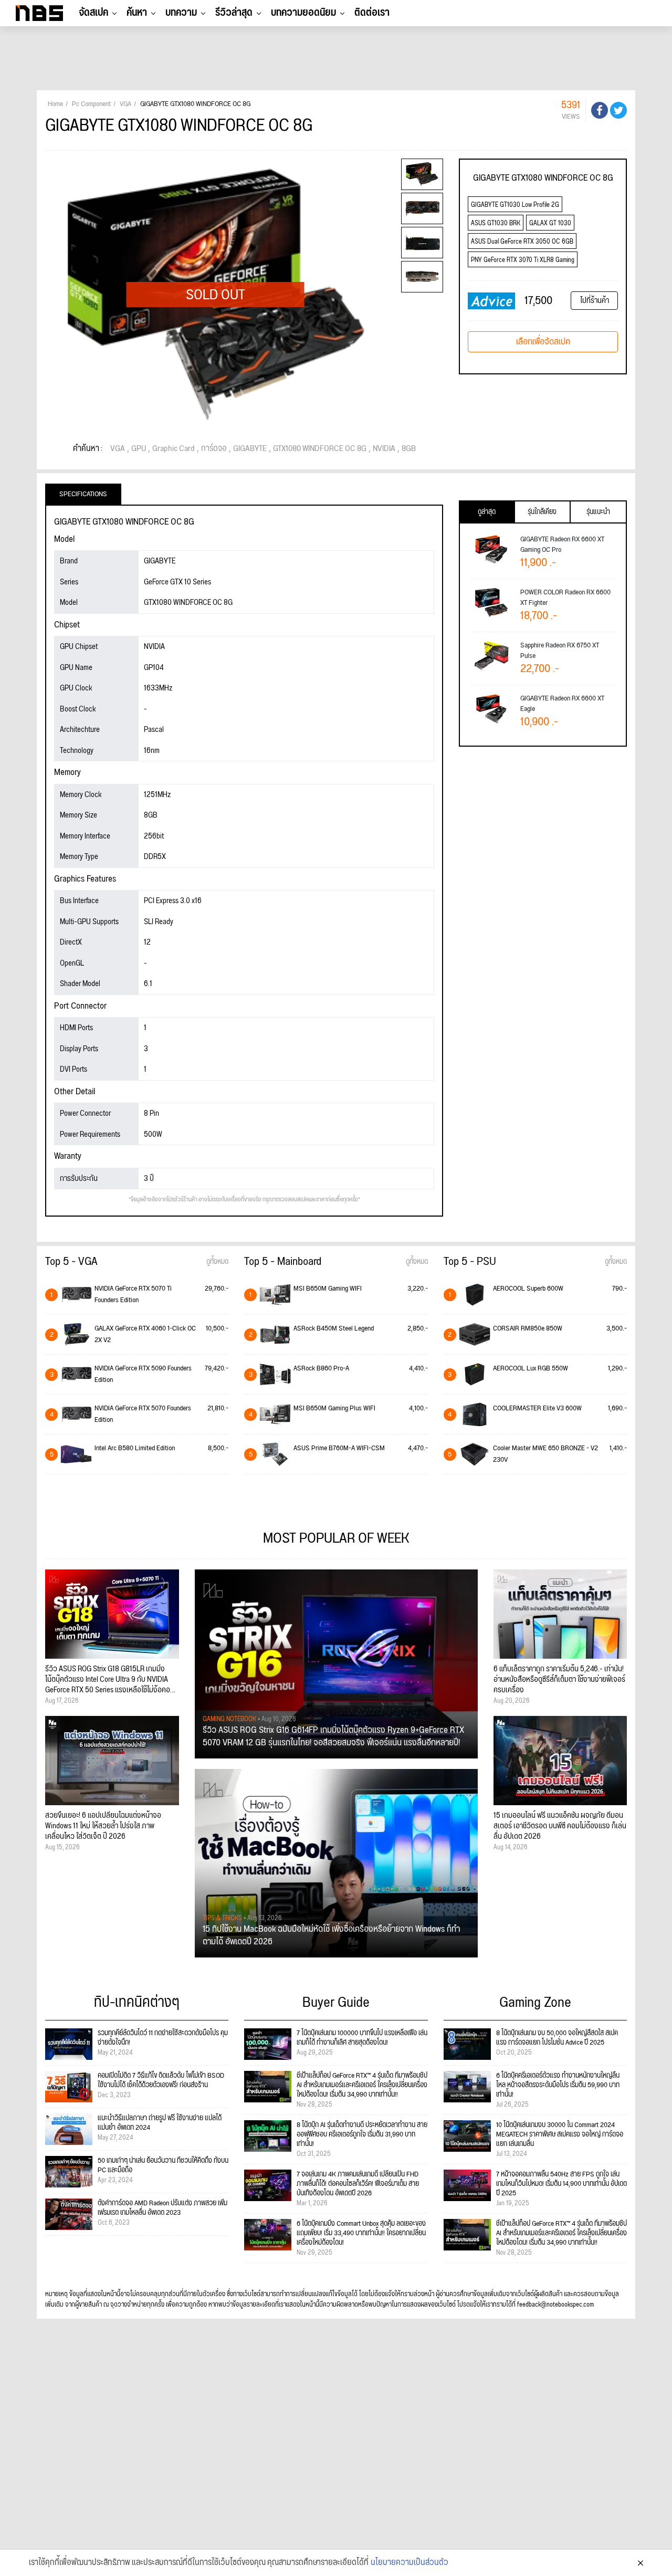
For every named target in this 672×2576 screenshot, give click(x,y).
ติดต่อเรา (372, 13)
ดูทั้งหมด (217, 1262)
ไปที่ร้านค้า (595, 301)
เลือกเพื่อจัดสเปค (543, 342)
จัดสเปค (93, 13)
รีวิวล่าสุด (234, 13)
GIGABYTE (250, 449)
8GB (409, 449)
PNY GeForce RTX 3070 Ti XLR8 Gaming (523, 260)
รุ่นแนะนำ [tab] (598, 512)
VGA (118, 449)
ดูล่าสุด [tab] (487, 512)
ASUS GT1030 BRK (496, 223)
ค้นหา (137, 13)
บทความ (181, 13)
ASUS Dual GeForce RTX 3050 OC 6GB (522, 242)
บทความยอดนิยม (303, 13)
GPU (139, 449)
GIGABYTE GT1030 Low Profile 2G (515, 205)
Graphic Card (174, 449)
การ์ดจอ (214, 449)
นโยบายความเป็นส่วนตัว (409, 2563)
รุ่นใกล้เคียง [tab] (542, 512)
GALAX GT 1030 (550, 223)
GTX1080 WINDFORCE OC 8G (320, 449)
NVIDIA (384, 449)
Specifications (83, 494)
